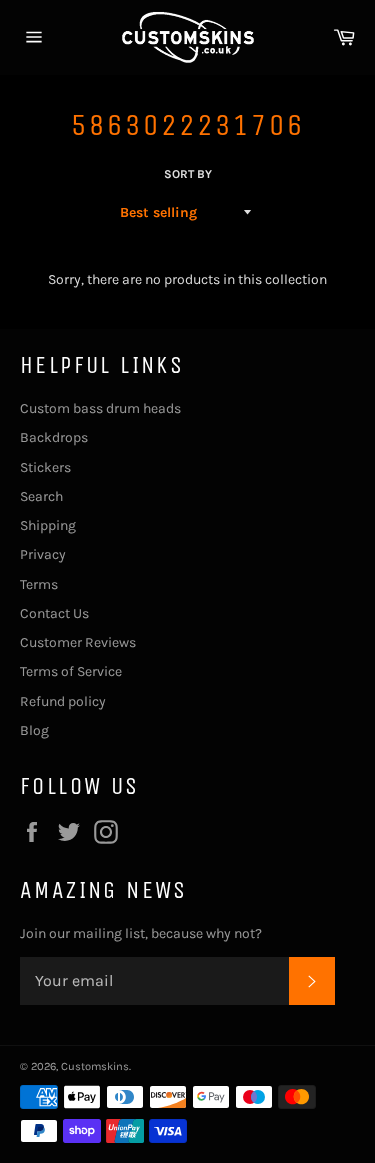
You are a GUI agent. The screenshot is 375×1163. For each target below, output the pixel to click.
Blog (34, 730)
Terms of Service (71, 671)
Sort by (188, 174)
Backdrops (54, 437)
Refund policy (63, 701)
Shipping (48, 525)
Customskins (95, 1066)
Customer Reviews (78, 642)
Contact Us (54, 613)
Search (41, 496)
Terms (39, 584)
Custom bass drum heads (100, 408)
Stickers (45, 467)
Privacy (43, 554)
